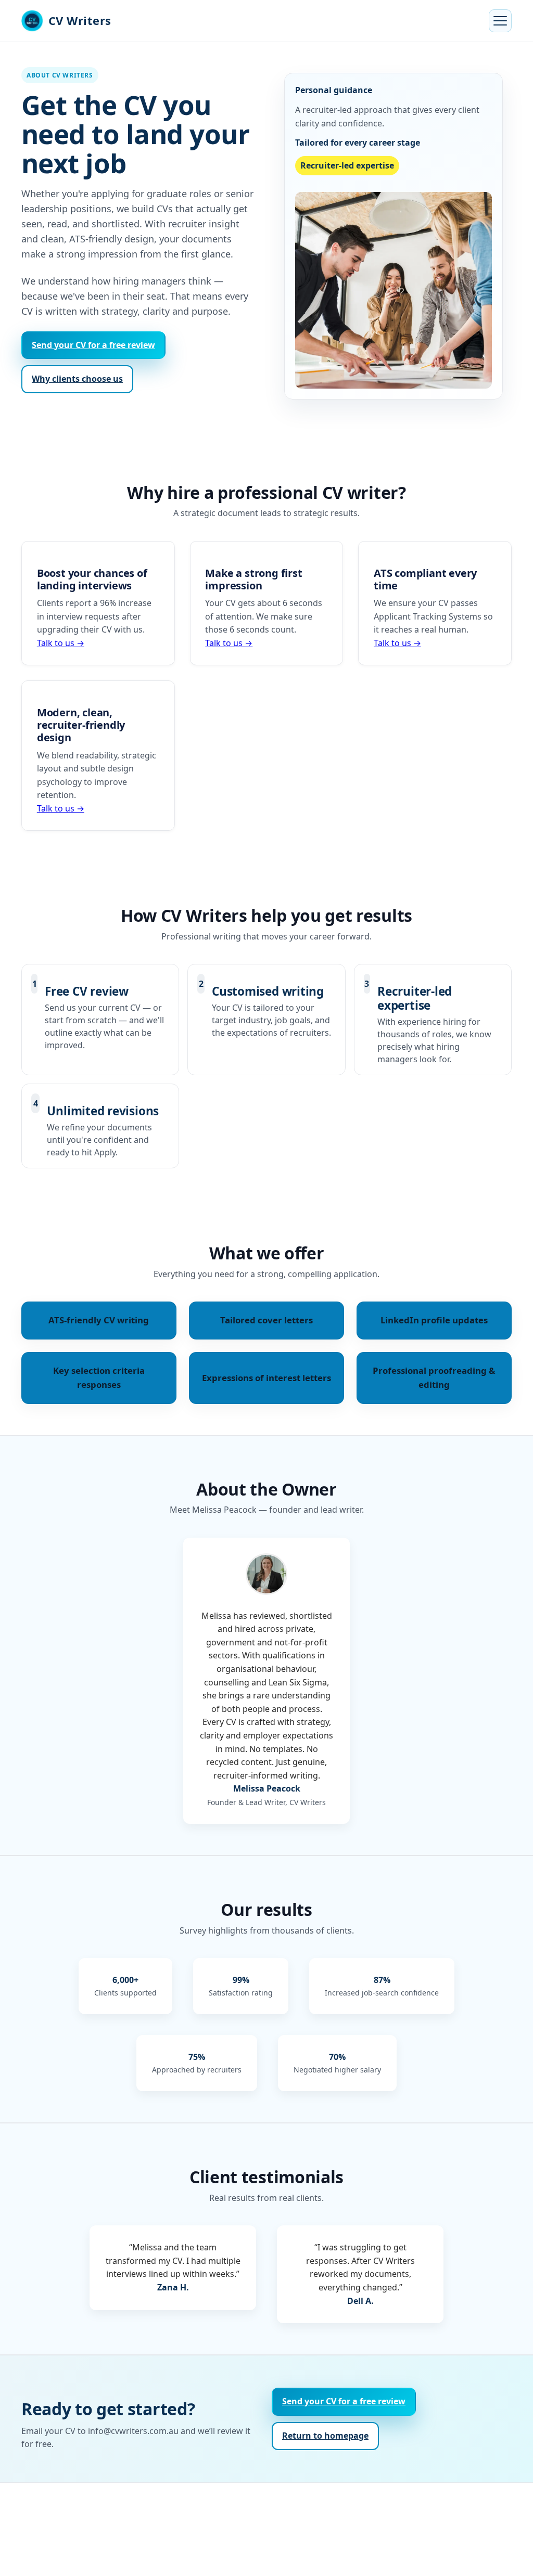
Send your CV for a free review (93, 345)
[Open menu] (500, 21)
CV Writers (80, 20)
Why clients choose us (77, 379)
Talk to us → (61, 643)
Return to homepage (325, 2436)
